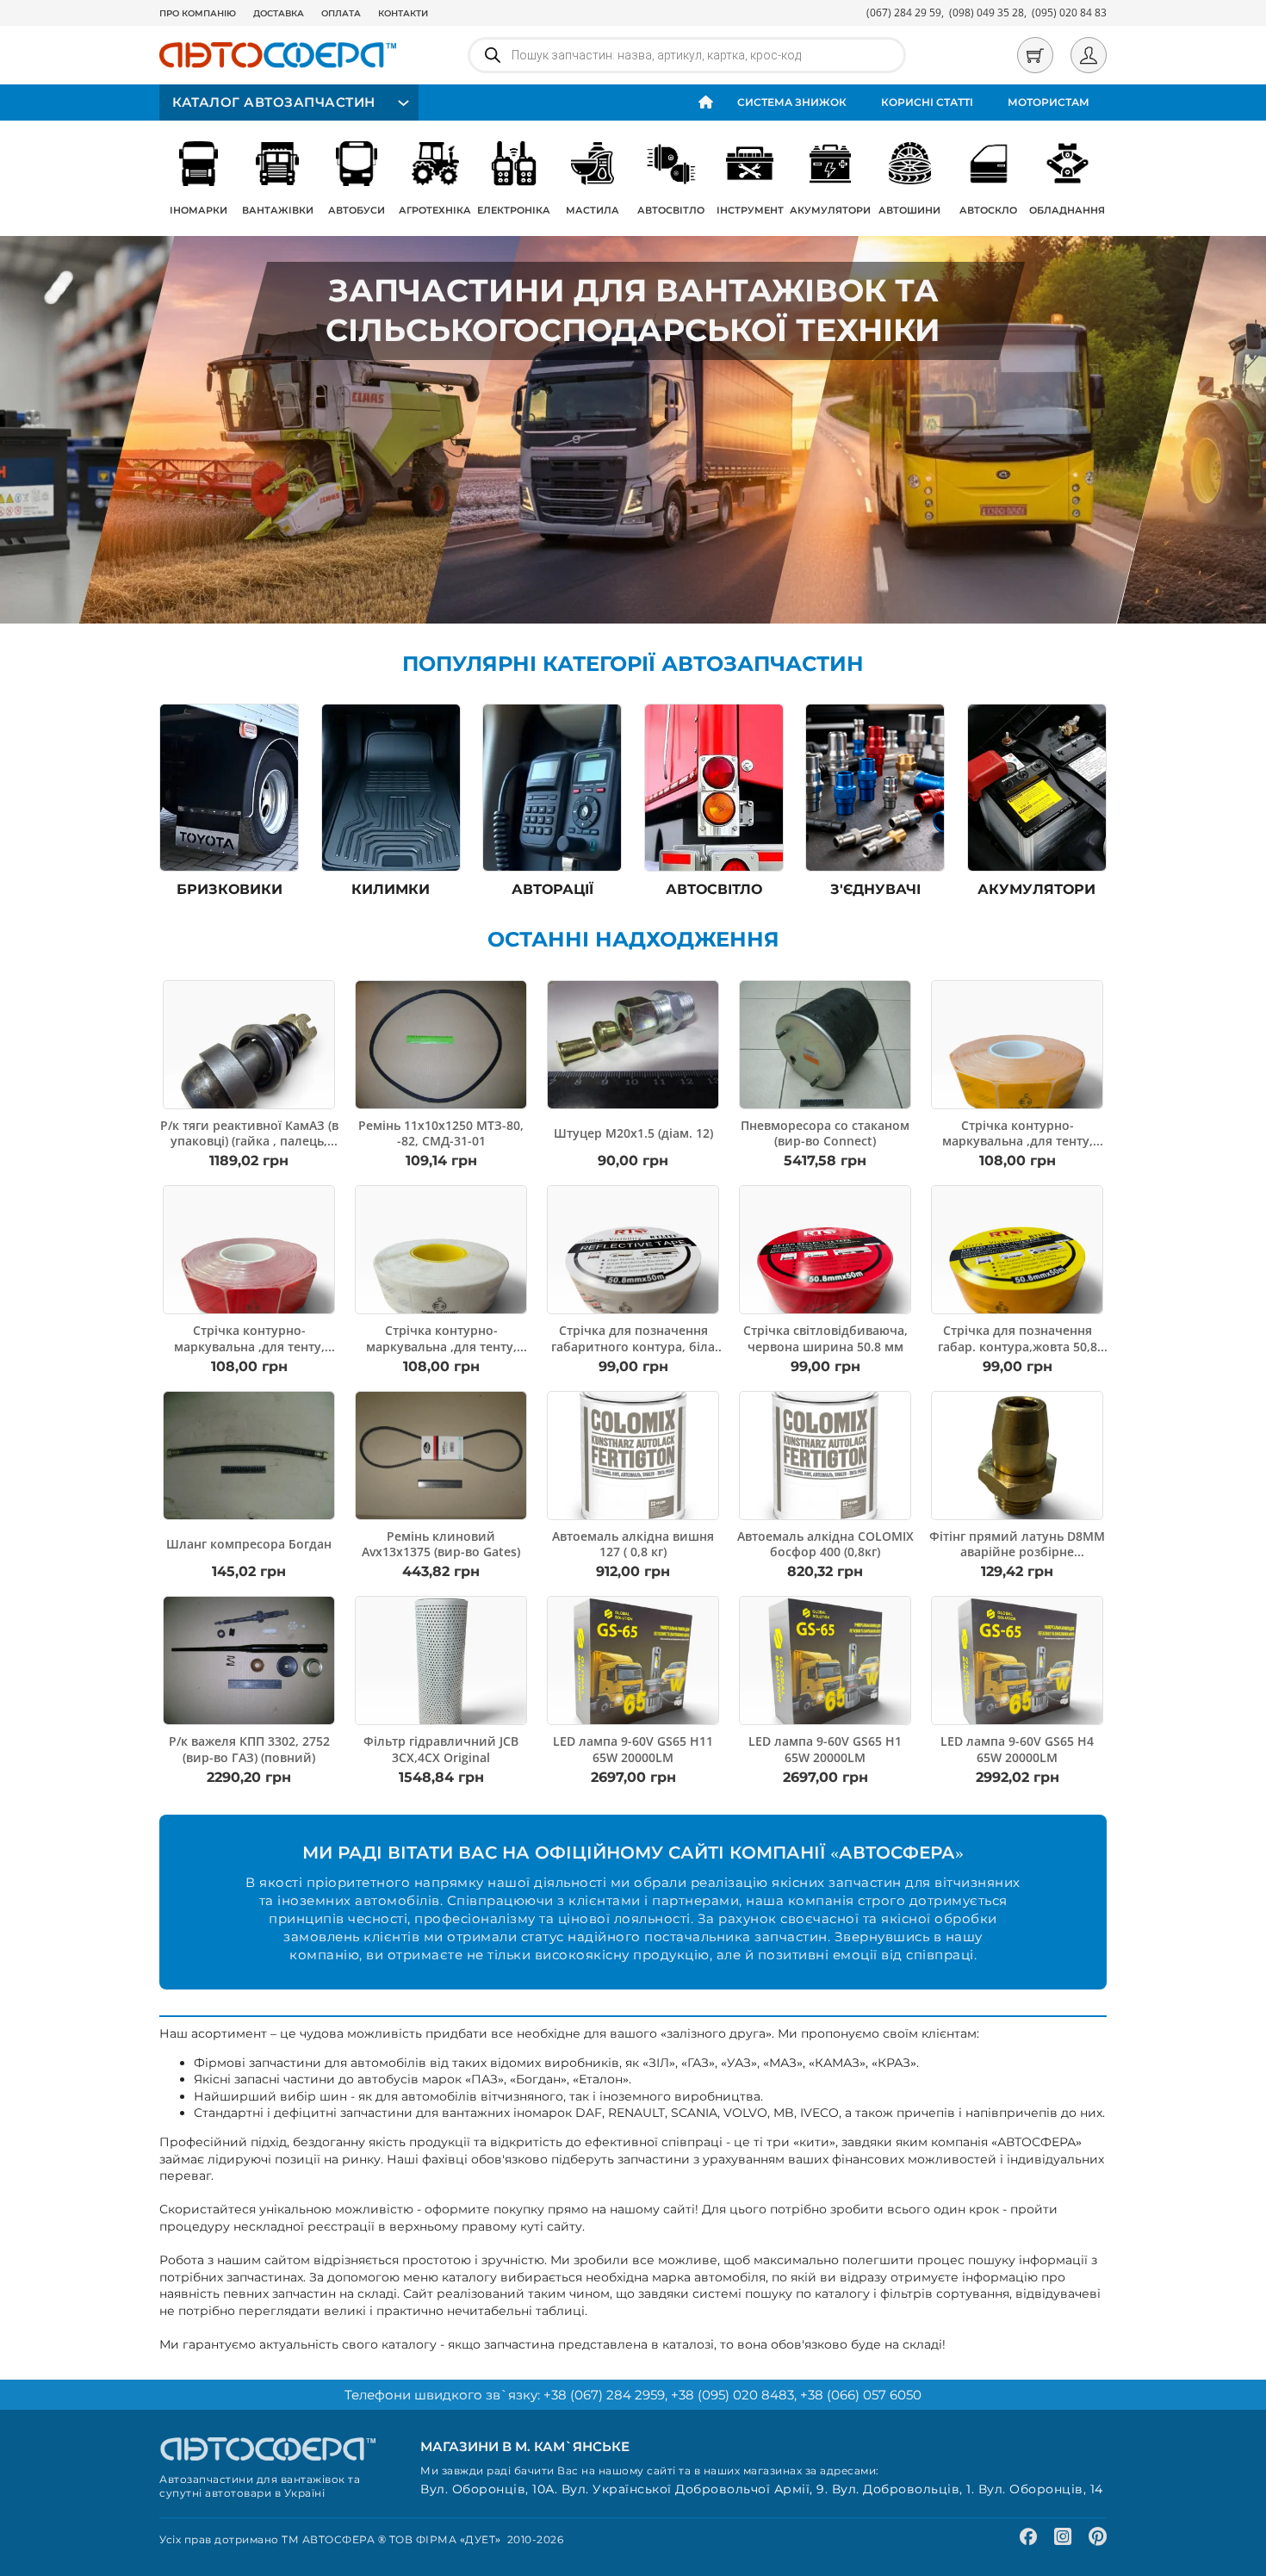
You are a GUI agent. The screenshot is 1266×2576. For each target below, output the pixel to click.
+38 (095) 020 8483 (732, 2395)
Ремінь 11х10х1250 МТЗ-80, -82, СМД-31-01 (441, 1133)
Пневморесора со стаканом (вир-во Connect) (825, 1133)
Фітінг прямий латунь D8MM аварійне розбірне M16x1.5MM (1017, 1552)
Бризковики (230, 889)
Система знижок (792, 102)
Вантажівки (278, 210)
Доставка (279, 13)
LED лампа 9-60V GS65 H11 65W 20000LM (633, 1749)
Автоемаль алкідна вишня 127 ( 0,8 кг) (633, 1544)
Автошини (909, 210)
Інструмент (750, 210)
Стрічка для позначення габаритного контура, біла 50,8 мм (633, 1346)
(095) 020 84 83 (1069, 12)
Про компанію (198, 13)
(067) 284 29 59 (904, 12)
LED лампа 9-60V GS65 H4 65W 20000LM (1017, 1749)
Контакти (403, 13)
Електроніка (514, 210)
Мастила (593, 210)
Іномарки (199, 210)
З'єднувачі (875, 889)
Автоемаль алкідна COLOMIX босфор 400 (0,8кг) (825, 1544)
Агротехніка (435, 210)
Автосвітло (671, 210)
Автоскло (988, 210)
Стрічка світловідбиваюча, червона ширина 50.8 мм (825, 1338)
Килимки (391, 889)
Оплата (341, 13)
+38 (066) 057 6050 (861, 2395)
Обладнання (1067, 210)
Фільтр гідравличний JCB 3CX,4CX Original (441, 1749)
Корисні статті (927, 102)
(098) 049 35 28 (987, 12)
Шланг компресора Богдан (249, 1544)
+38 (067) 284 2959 (604, 2395)
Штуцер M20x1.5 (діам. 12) (633, 1133)
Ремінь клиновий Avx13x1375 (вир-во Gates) (441, 1544)
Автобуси (357, 210)
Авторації (552, 889)
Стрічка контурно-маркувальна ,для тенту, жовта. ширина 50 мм (1018, 1141)
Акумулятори (830, 210)
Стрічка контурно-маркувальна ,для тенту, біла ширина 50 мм (441, 1346)
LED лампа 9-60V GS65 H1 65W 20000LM (825, 1749)
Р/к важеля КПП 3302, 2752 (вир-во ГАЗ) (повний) (249, 1749)
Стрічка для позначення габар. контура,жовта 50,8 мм (1018, 1346)
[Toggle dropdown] (401, 103)
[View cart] (1035, 55)
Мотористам (1049, 102)
